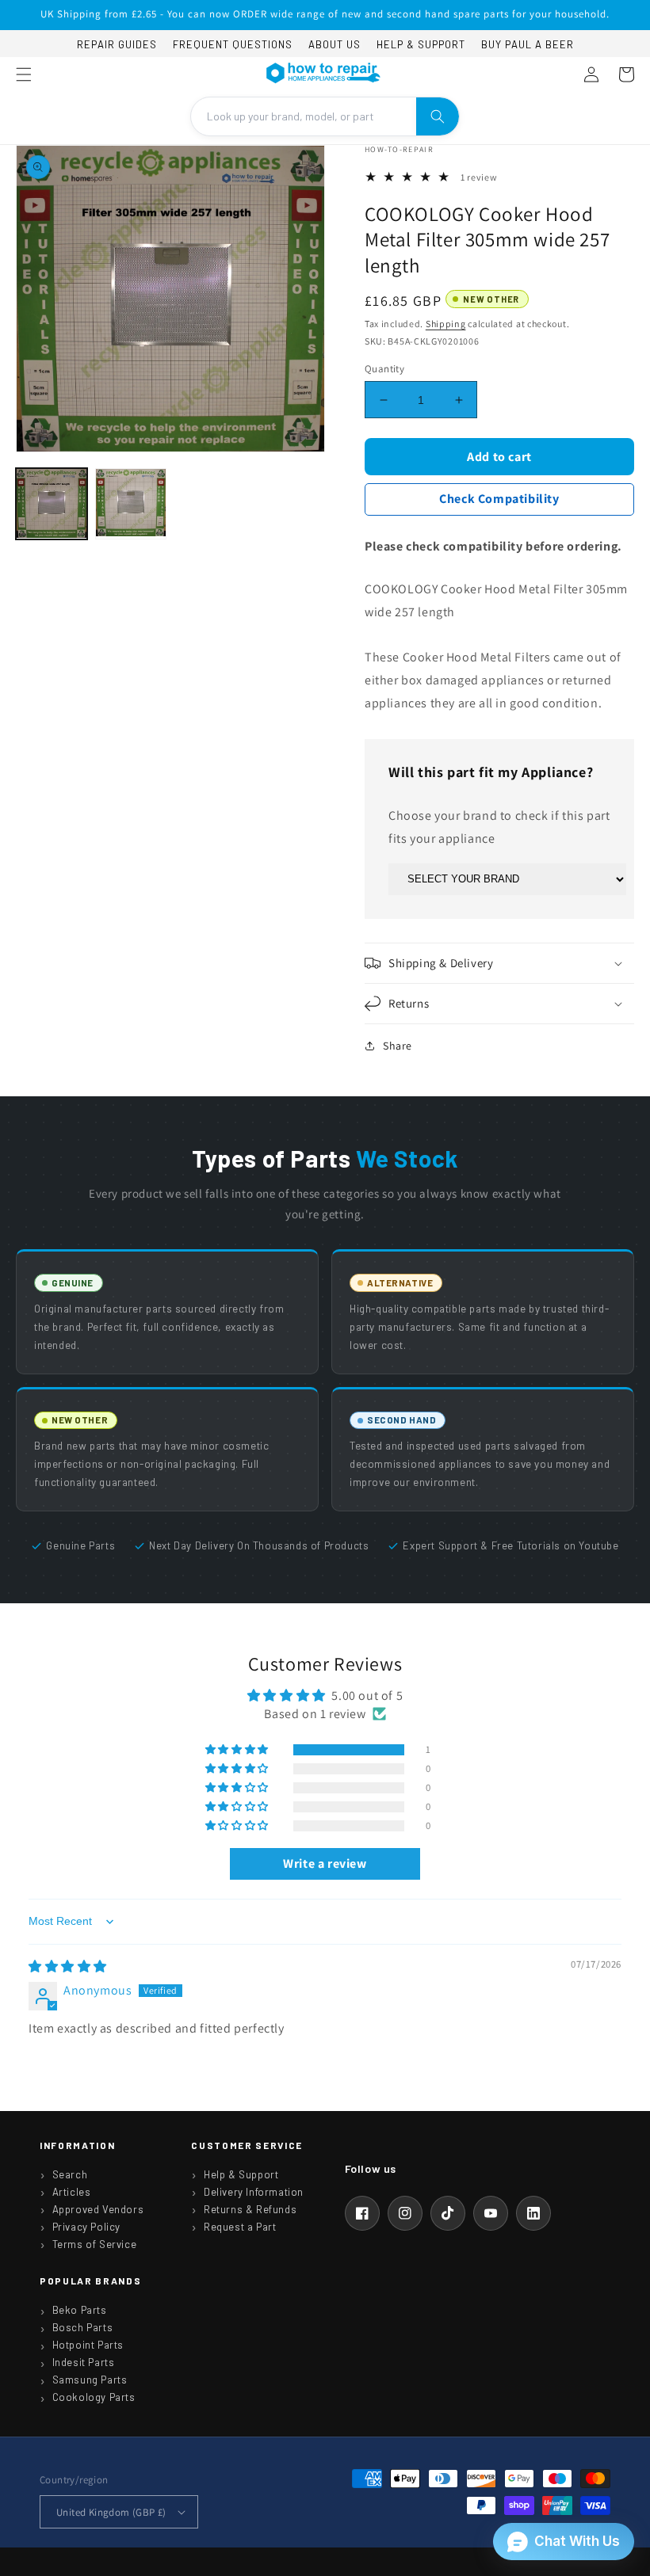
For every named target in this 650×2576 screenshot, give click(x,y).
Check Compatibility (499, 499)
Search (70, 2174)
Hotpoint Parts (88, 2345)
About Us (335, 44)
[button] (24, 74)
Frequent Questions (233, 44)
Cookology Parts (94, 2397)
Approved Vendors (98, 2209)
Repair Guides (117, 44)
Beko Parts (80, 2310)
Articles (72, 2192)
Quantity (384, 369)
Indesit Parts (84, 2362)
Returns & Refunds (250, 2209)
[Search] (438, 116)
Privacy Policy (86, 2227)
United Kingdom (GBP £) (111, 2512)
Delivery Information (254, 2192)
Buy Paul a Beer (528, 44)
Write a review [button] (325, 1863)
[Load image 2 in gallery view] (131, 504)
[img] (68, 1966)
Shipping (446, 324)
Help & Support (421, 44)
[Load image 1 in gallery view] (52, 504)
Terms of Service (95, 2244)
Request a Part (240, 2227)
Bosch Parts (83, 2327)
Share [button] (398, 1046)
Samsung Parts (90, 2380)
